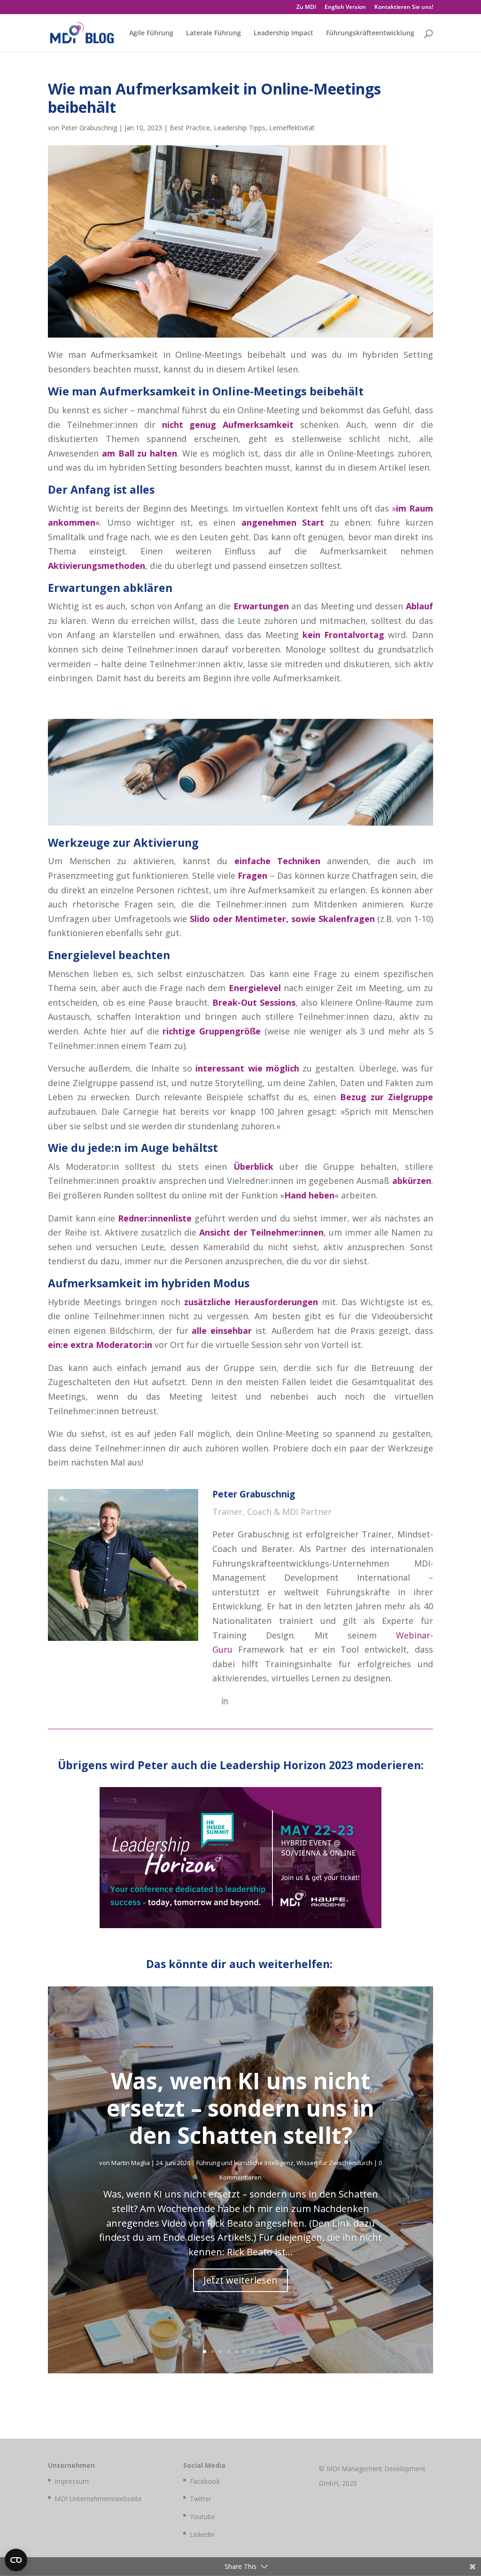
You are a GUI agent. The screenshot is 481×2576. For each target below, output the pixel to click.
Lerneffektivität (292, 128)
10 (276, 2351)
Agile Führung (151, 33)
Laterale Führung (213, 33)
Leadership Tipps (240, 128)
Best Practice (190, 128)
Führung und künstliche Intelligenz (245, 2163)
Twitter (201, 2499)
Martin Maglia (131, 2163)
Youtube (202, 2517)
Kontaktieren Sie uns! (404, 8)
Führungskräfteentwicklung (370, 33)
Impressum (72, 2481)
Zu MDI (306, 8)
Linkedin (202, 2534)
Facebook (205, 2481)
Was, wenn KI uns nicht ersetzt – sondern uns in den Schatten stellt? (240, 2108)
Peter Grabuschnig (89, 128)
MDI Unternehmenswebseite (98, 2499)
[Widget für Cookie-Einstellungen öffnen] (16, 2560)
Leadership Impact (283, 33)
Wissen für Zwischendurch (334, 2163)
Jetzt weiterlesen (240, 2280)
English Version (345, 8)
